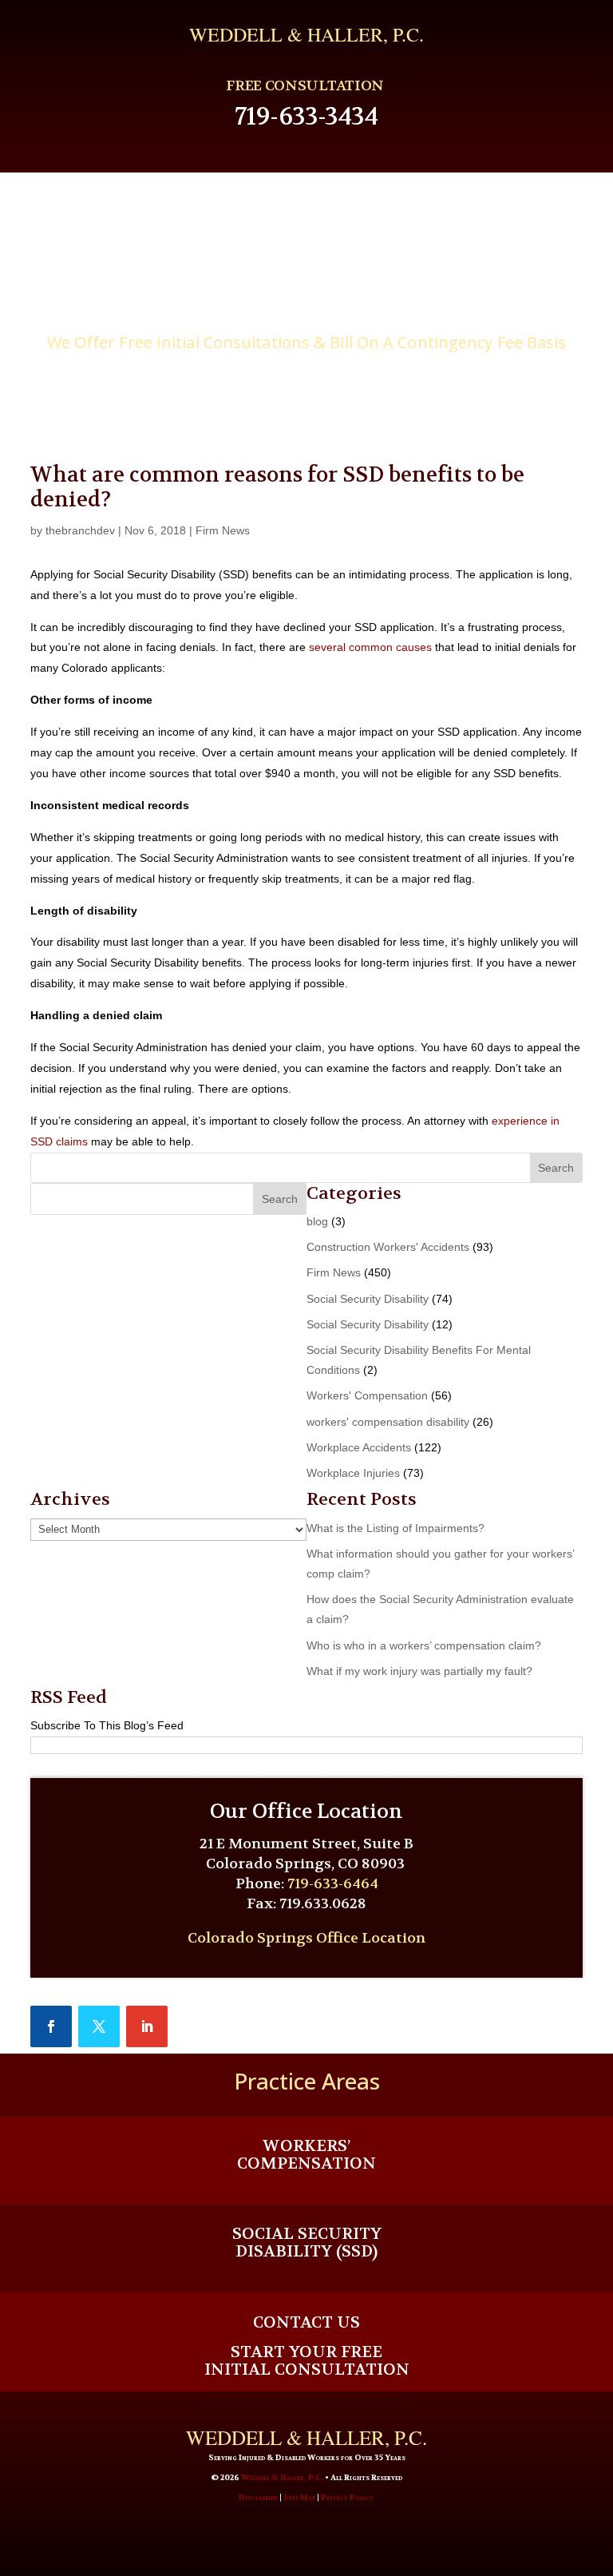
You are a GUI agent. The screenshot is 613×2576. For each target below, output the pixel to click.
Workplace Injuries (353, 1473)
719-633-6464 (333, 1884)
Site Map (299, 2497)
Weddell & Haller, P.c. (306, 34)
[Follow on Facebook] (51, 2026)
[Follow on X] (99, 2026)
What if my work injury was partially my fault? (419, 1671)
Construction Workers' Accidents (388, 1247)
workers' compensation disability (388, 1422)
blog (317, 1221)
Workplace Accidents (359, 1447)
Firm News (223, 530)
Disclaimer (258, 2497)
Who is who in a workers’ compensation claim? (424, 1645)
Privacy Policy (347, 2497)
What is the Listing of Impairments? (395, 1528)
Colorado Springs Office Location (306, 1938)
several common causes (370, 647)
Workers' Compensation (367, 1395)
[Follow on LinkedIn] (147, 2026)
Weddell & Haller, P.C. (282, 2477)
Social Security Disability (368, 1299)
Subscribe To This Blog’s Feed (107, 1725)
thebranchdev (80, 530)
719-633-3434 (306, 117)
